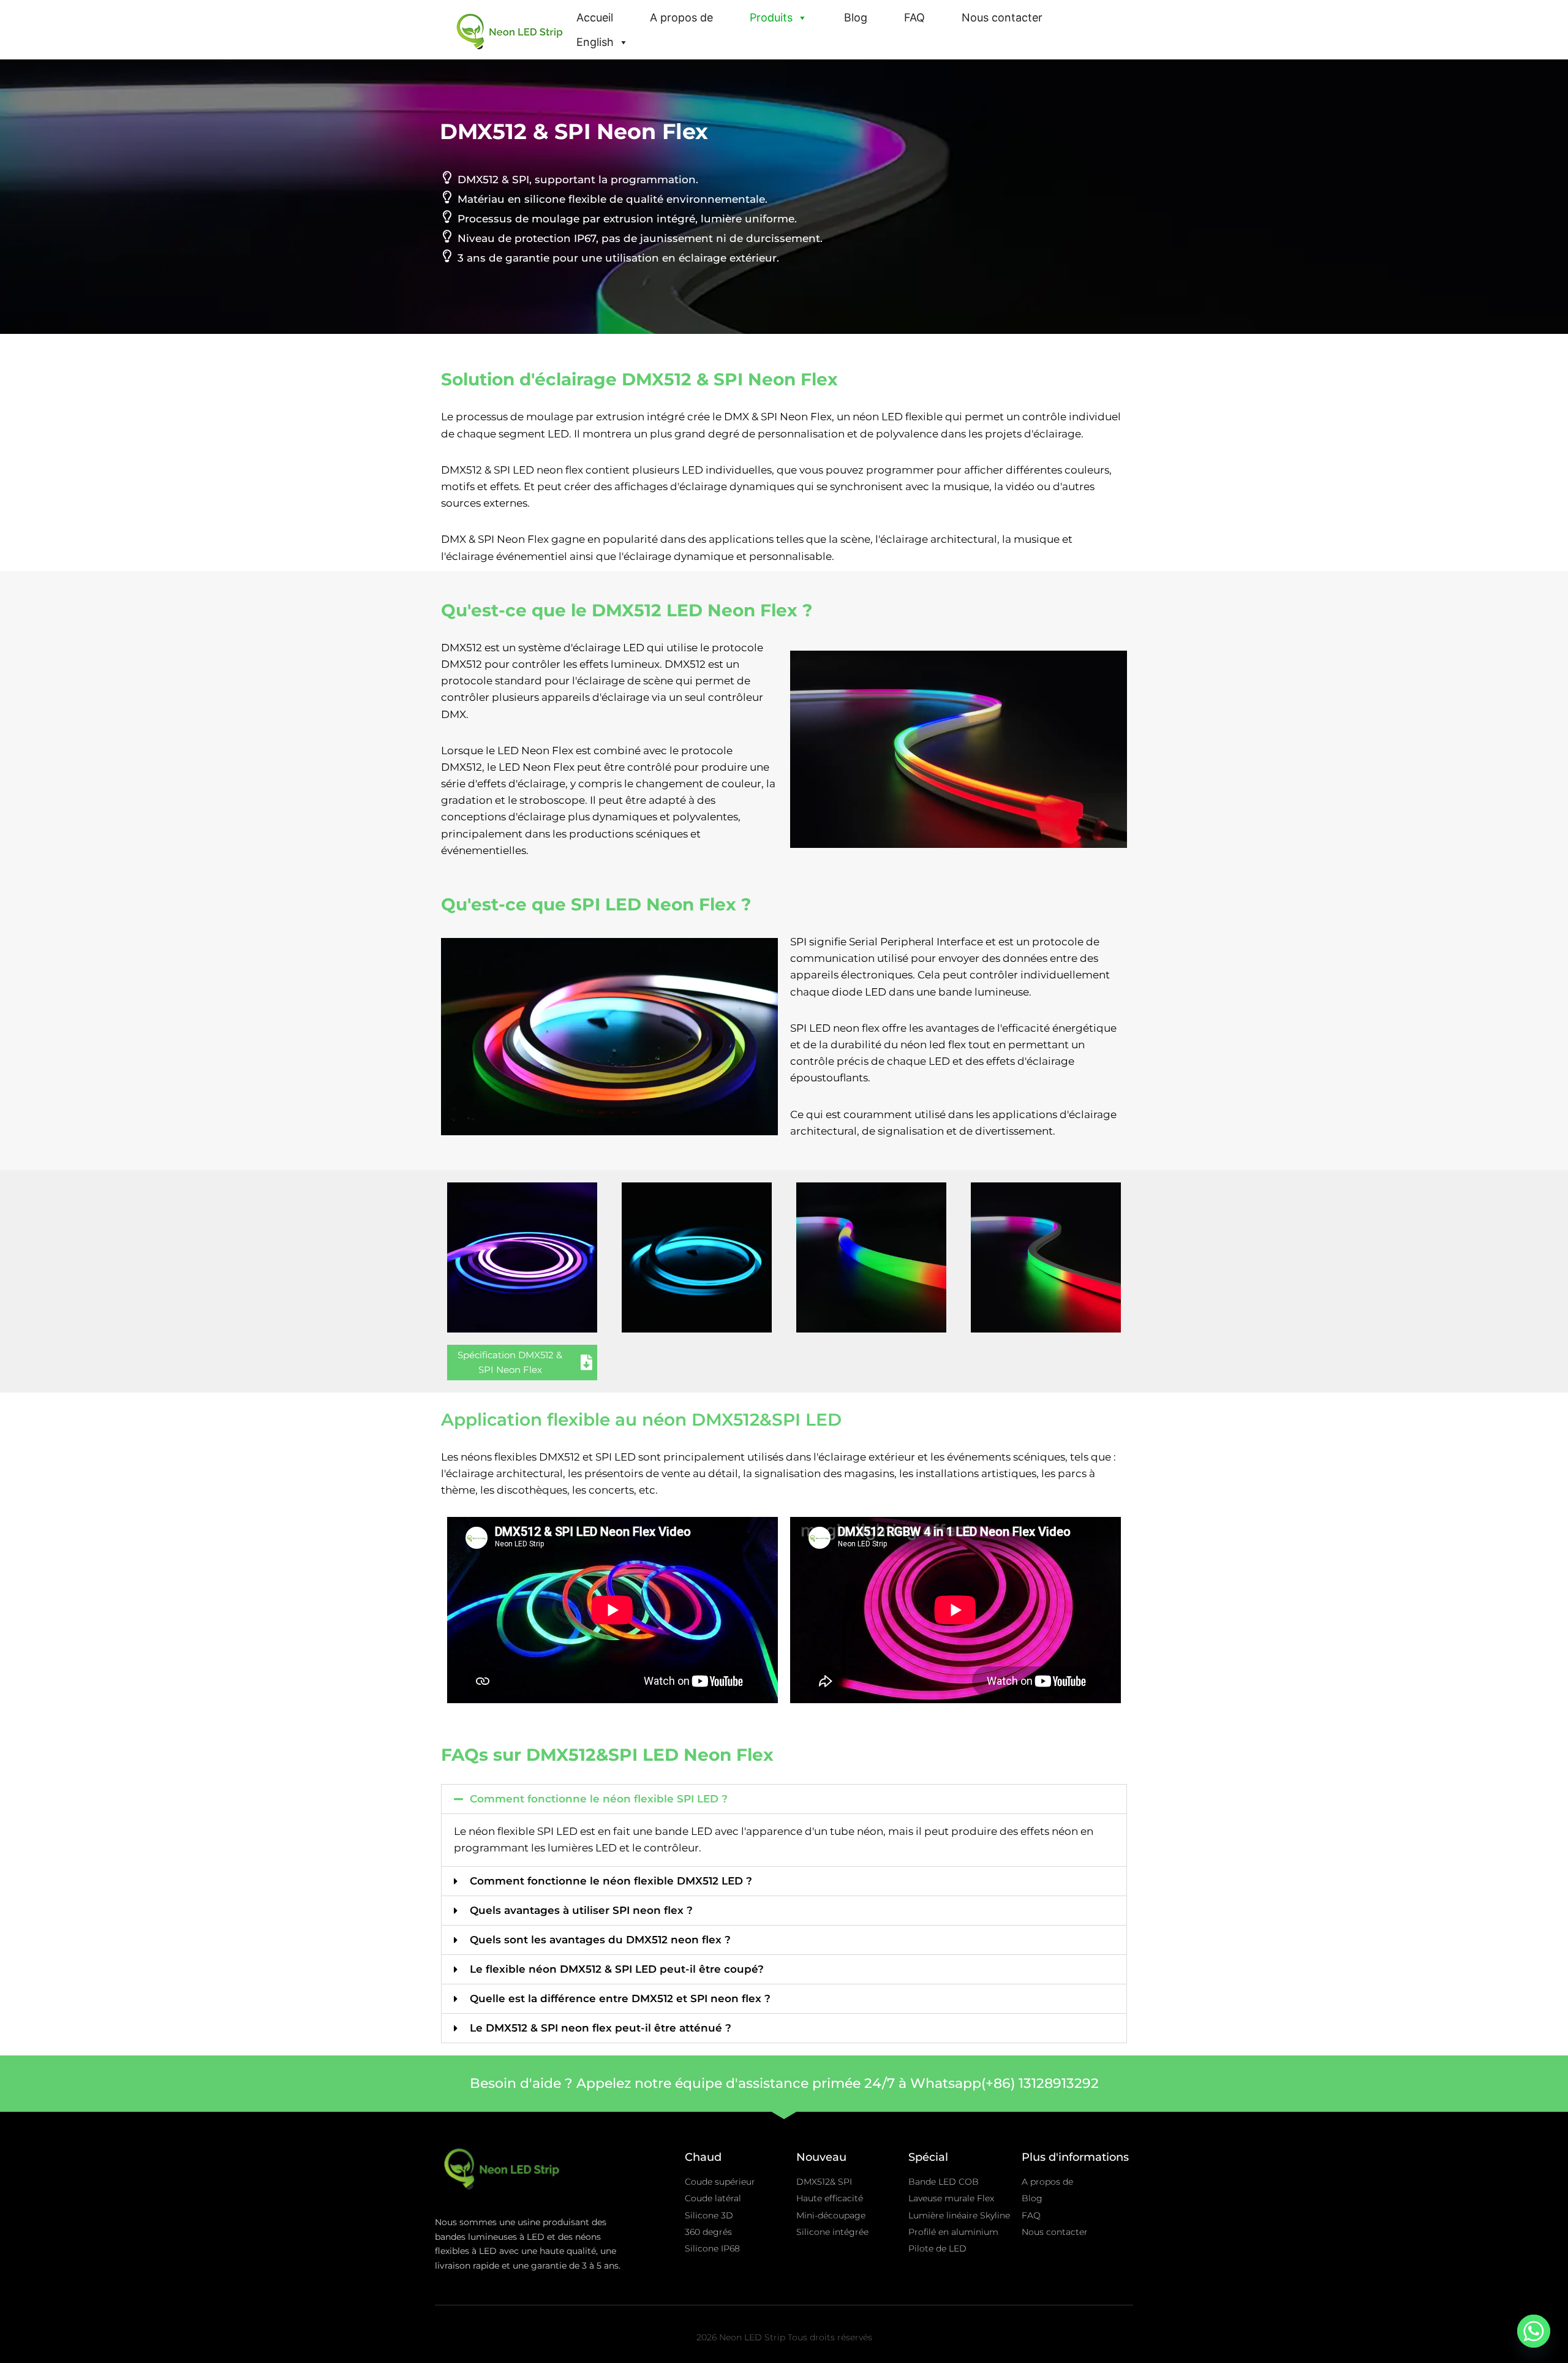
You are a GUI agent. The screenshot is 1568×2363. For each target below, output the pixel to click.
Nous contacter (1002, 17)
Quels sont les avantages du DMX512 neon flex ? (600, 1940)
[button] (784, 1799)
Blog (856, 17)
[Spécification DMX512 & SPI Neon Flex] (586, 1362)
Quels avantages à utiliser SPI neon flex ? (581, 1910)
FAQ (914, 17)
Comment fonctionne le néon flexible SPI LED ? (599, 1799)
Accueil (595, 17)
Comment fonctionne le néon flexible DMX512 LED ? (611, 1881)
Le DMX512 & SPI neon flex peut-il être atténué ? (601, 2028)
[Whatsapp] (1534, 2331)
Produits (771, 17)
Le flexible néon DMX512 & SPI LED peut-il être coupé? (617, 1969)
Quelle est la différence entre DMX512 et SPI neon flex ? (620, 1998)
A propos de (681, 17)
